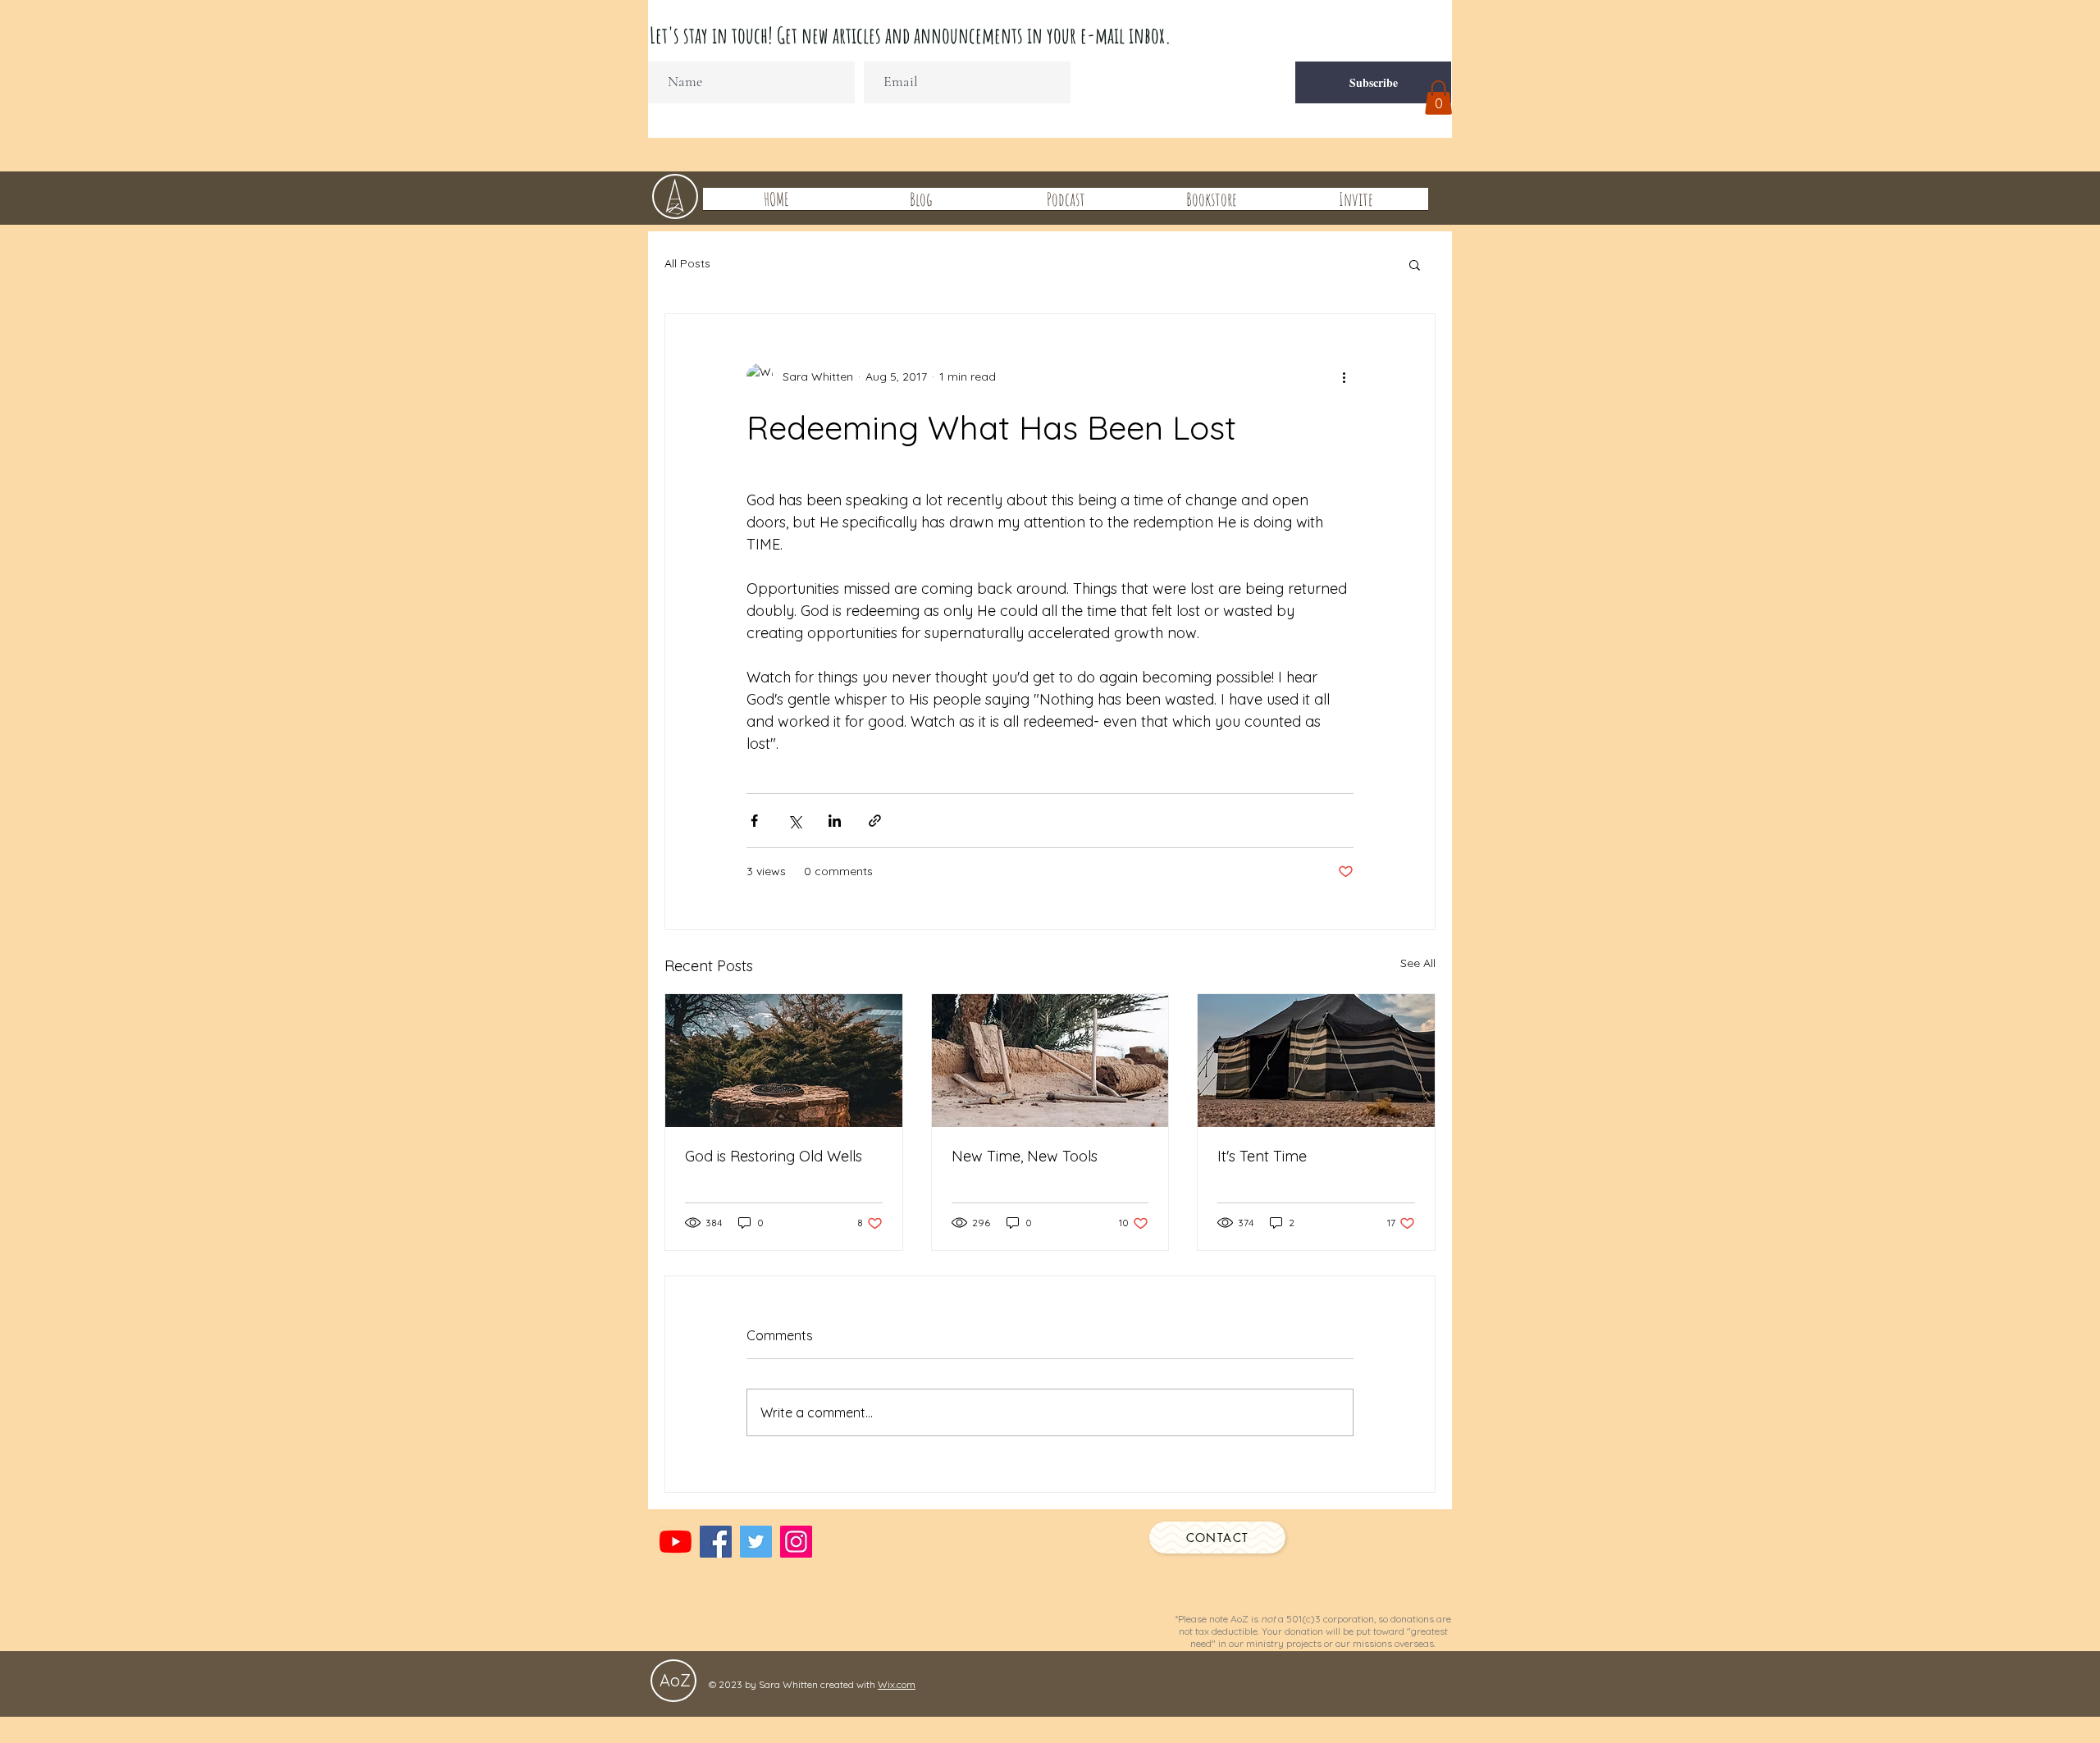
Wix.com (897, 1684)
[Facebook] (716, 1542)
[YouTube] (676, 1542)
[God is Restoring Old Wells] (784, 1061)
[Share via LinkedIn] (835, 821)
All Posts (687, 263)
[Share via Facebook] (754, 821)
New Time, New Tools (1025, 1156)
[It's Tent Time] (1316, 1061)
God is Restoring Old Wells (774, 1156)
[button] (1438, 98)
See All (1418, 963)
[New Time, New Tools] (1050, 1061)
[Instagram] (796, 1542)
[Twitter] (756, 1542)
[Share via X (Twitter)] (794, 821)
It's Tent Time (1262, 1156)
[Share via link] (875, 821)
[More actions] (1344, 376)
